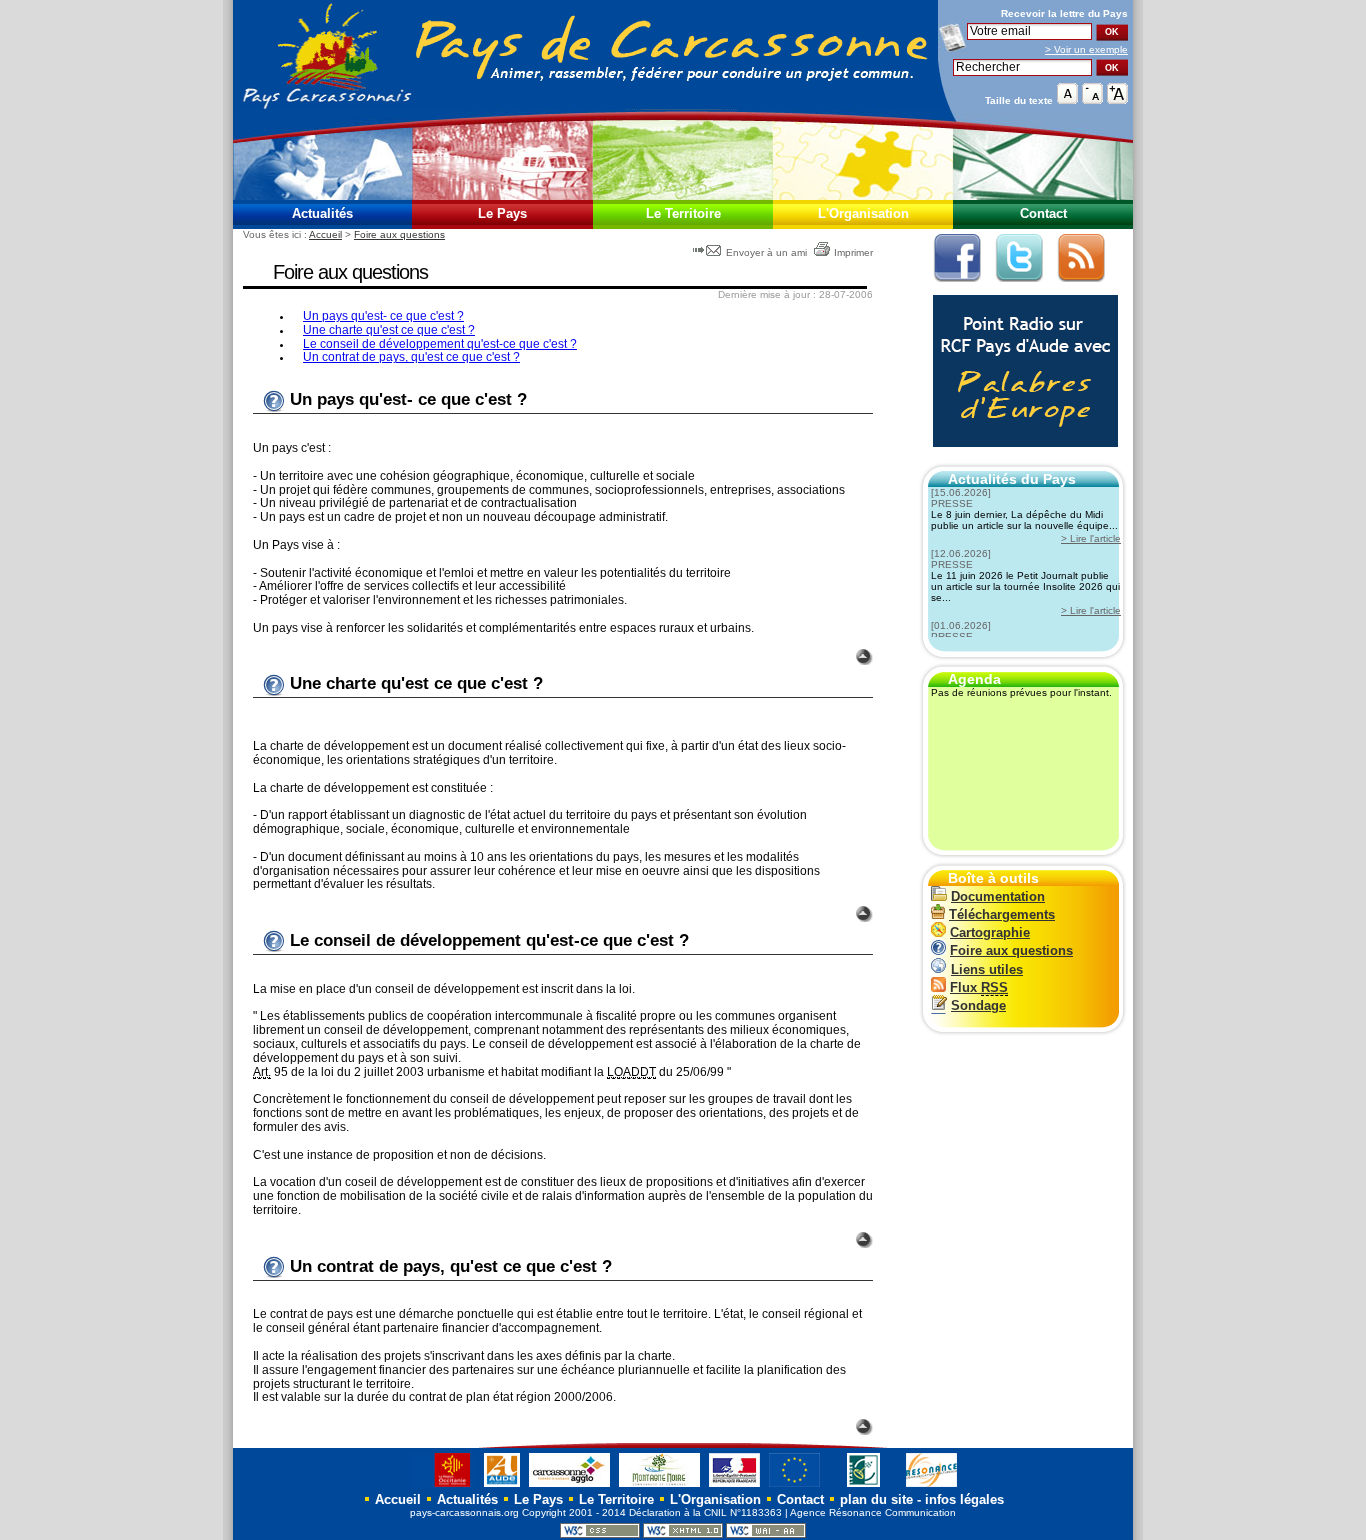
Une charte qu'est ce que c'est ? (389, 330)
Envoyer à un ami (766, 252)
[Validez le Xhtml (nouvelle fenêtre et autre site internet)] (683, 1534)
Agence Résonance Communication (873, 1512)
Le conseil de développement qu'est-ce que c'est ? (440, 344)
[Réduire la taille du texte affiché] (1092, 99)
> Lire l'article (1091, 538)
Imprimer (853, 252)
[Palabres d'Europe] (1020, 457)
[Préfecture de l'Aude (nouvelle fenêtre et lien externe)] (734, 1486)
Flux (979, 987)
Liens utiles (987, 969)
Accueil (325, 234)
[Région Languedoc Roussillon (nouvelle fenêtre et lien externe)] (442, 1486)
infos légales (964, 1499)
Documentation (998, 896)
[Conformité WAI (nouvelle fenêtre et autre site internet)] (766, 1534)
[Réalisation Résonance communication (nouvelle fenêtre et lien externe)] (931, 1486)
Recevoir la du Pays (1064, 13)
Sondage (978, 1005)
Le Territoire (683, 213)
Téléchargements (1002, 914)
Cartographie (990, 932)
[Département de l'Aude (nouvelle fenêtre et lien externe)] (502, 1486)
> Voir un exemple (1086, 49)
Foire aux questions (399, 234)
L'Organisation (863, 213)
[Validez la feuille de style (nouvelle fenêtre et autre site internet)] (600, 1534)
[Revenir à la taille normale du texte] (1067, 99)
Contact (1043, 213)
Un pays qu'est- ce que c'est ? (383, 316)
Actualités (322, 213)
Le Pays (502, 213)
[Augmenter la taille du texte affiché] (1117, 99)
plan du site (876, 1499)
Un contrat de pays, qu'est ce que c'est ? (411, 357)
